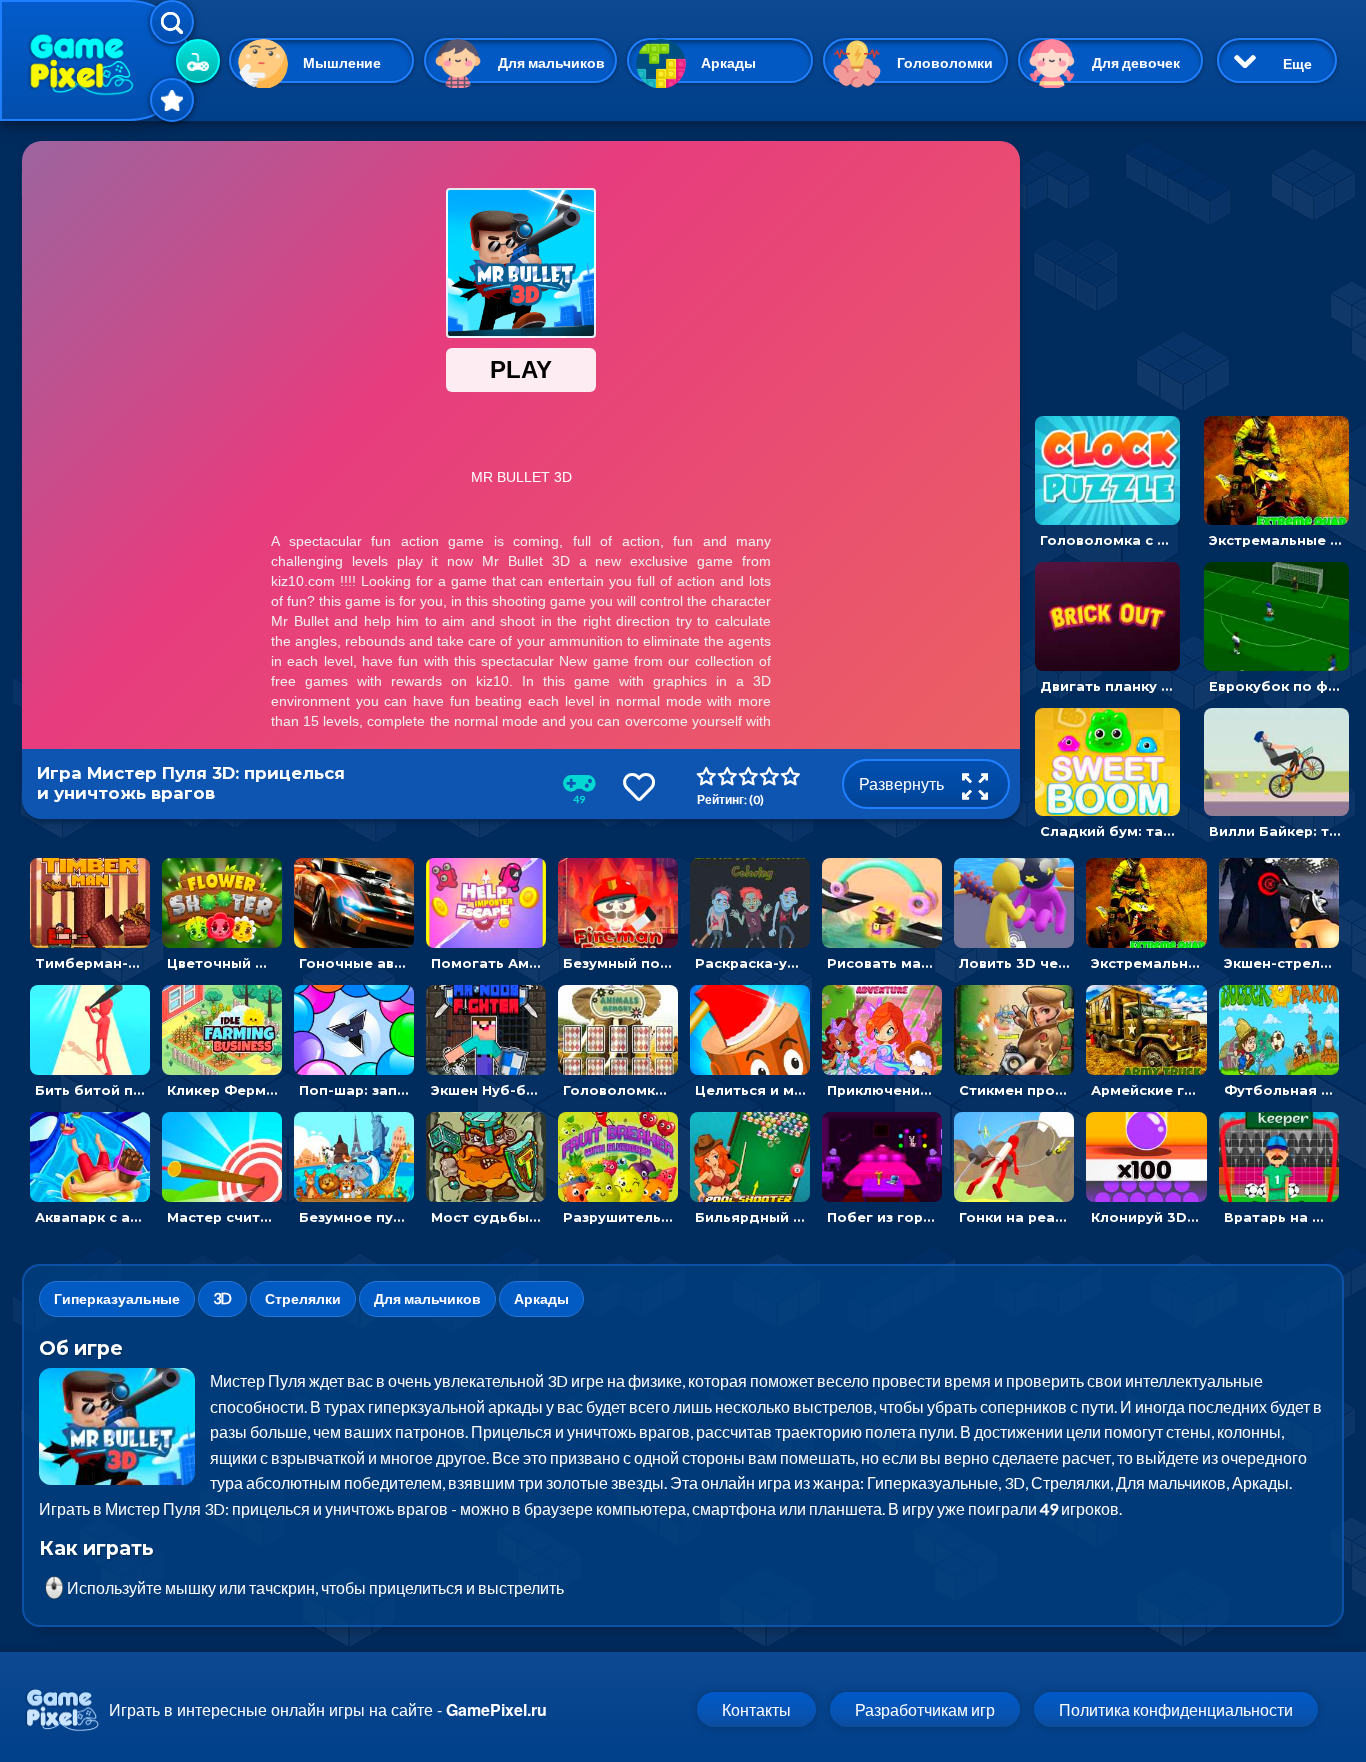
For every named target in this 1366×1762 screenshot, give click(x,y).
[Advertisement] (1187, 266)
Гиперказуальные (117, 1298)
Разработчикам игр (925, 1709)
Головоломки (945, 62)
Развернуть (903, 783)
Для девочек (1136, 62)
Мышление (342, 62)
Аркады (728, 62)
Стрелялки (303, 1298)
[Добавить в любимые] (639, 786)
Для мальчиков (551, 62)
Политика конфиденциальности (1176, 1709)
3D (222, 1298)
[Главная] (95, 60)
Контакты (756, 1709)
